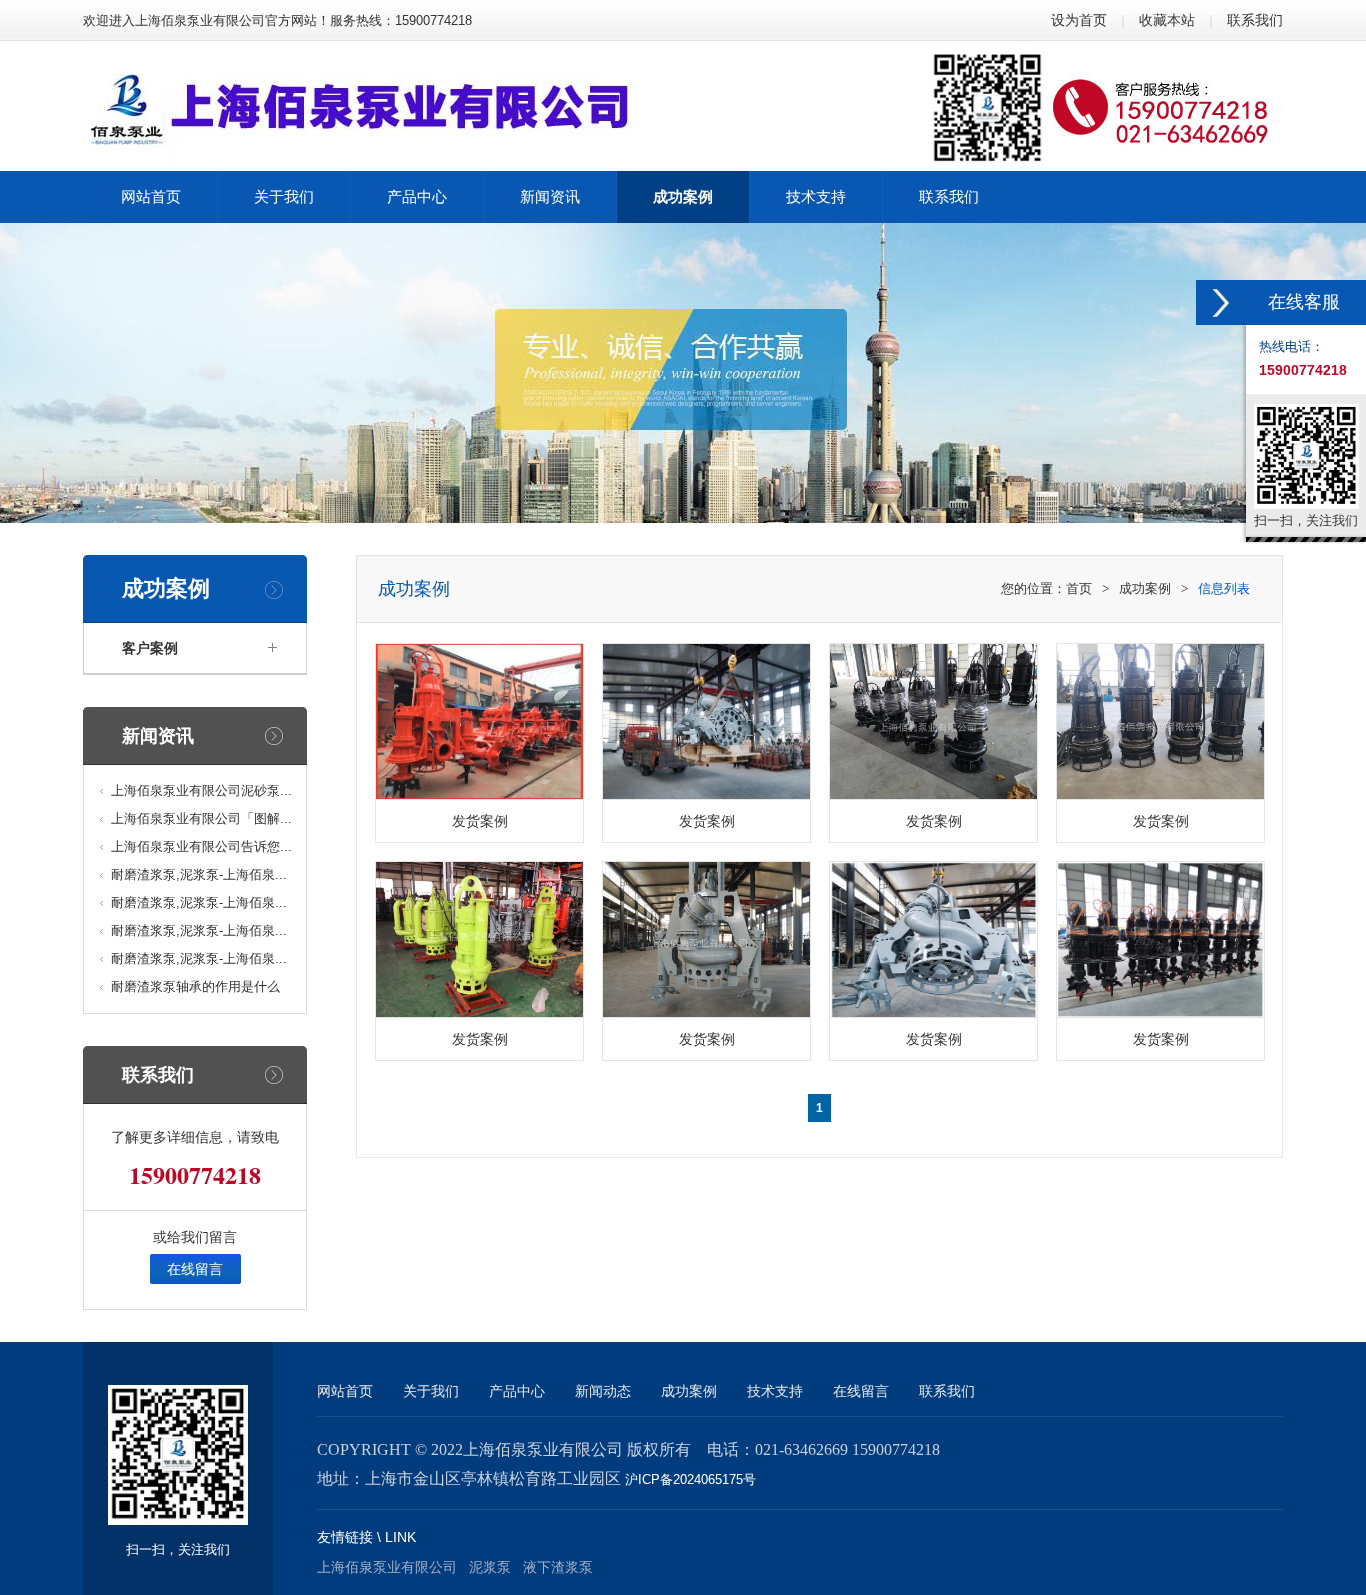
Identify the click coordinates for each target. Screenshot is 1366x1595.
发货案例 (480, 821)
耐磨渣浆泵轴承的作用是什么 (195, 986)
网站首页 (345, 1391)
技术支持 (775, 1391)
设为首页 (1079, 20)
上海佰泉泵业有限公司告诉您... (201, 846)
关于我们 (431, 1391)
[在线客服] (1221, 302)
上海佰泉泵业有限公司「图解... (201, 818)
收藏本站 (1167, 20)
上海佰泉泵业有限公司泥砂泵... (201, 790)
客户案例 (150, 648)
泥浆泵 (490, 1567)
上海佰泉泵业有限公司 (387, 1567)
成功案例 (1145, 588)
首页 (1079, 588)
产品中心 (517, 1391)
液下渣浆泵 (558, 1567)
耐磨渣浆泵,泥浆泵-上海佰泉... (199, 874)
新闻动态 (603, 1391)
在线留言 (195, 1269)
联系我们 (1255, 20)
